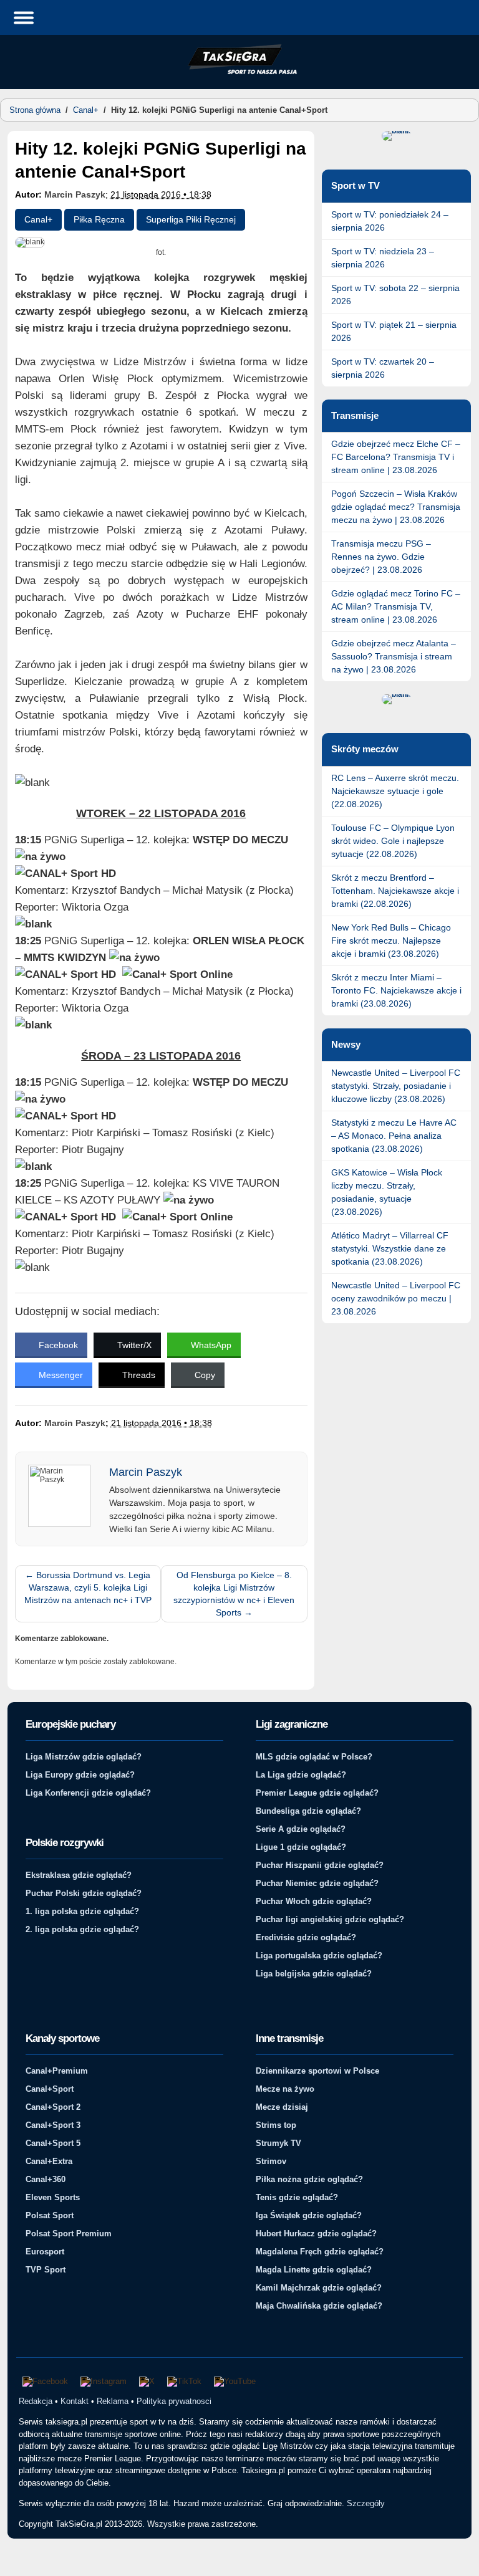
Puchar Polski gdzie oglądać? (84, 1893)
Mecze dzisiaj (282, 2107)
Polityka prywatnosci (174, 2401)
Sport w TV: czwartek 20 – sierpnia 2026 (383, 368)
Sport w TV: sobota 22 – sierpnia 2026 (395, 294)
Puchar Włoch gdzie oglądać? (314, 1901)
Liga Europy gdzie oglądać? (80, 1775)
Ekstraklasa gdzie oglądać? (79, 1875)
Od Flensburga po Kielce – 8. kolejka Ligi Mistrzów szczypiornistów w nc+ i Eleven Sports (234, 1594)
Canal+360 (46, 2179)
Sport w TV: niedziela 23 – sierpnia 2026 (383, 258)
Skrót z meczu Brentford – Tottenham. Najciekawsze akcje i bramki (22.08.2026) (395, 891)
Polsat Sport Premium (69, 2234)
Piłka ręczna (99, 219)
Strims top (276, 2125)
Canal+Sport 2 (53, 2107)
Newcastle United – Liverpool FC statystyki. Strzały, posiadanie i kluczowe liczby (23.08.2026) (396, 1086)
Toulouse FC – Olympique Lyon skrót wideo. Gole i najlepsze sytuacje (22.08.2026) (393, 841)
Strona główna (35, 110)
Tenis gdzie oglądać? (297, 2197)
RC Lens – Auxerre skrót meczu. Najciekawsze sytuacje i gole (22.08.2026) (395, 791)
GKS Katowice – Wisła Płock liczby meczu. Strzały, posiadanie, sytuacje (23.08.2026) (387, 1192)
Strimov (271, 2161)
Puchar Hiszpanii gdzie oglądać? (320, 1865)
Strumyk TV (278, 2143)
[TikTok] (184, 2382)
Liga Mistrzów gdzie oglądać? (84, 1757)
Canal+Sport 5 (53, 2143)
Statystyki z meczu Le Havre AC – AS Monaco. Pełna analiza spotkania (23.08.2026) (394, 1136)
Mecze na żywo (285, 2089)
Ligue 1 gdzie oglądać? (301, 1847)
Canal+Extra (49, 2161)
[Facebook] (45, 2382)
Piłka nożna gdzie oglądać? (309, 2179)
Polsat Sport (50, 2215)
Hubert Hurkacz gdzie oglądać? (316, 2234)
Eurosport (45, 2252)
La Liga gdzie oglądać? (301, 1775)
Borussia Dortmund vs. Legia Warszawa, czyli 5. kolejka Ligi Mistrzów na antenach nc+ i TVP (88, 1587)
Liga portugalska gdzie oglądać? (319, 1956)
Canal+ (86, 110)
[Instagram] (104, 2382)
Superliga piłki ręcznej (191, 219)
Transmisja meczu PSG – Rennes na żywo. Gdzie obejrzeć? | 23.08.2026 (381, 557)
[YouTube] (235, 2382)
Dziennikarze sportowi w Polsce (317, 2071)
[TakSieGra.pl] (239, 72)
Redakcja (36, 2401)
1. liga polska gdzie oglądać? (82, 1911)
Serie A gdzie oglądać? (301, 1829)
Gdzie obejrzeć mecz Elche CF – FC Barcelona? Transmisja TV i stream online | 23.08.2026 (396, 457)
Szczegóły (366, 2503)
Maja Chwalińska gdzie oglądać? (319, 2306)
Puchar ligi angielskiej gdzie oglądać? (330, 1919)
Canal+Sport (50, 2089)
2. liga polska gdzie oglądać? (82, 1929)
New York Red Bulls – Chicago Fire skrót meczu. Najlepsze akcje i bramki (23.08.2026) (391, 941)
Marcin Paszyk (75, 194)
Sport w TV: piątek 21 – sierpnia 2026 (394, 331)
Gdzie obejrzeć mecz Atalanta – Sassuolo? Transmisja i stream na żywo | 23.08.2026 (394, 656)
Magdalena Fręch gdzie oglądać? (320, 2252)
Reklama (113, 2401)
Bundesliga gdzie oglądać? (308, 1811)
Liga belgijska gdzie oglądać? (314, 1974)
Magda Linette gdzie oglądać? (314, 2270)
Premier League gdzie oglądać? (317, 1793)
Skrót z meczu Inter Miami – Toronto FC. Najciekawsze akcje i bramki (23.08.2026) (396, 990)
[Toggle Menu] (24, 17)
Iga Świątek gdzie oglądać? (309, 2215)
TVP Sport (46, 2270)
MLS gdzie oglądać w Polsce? (314, 1757)
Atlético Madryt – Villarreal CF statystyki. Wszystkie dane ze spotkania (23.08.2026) (390, 1248)
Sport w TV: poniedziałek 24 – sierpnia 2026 (390, 221)
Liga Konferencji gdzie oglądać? (88, 1793)
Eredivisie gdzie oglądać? (306, 1937)
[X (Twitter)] (147, 2382)
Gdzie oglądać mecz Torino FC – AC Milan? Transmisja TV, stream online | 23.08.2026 (396, 606)
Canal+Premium (57, 2071)
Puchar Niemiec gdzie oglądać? (317, 1883)
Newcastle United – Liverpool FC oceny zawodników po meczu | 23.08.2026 (396, 1298)
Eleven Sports (53, 2197)
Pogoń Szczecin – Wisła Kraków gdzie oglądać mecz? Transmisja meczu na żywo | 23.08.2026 (396, 507)
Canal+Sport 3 (53, 2125)
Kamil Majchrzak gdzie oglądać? (319, 2288)
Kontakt (75, 2401)
